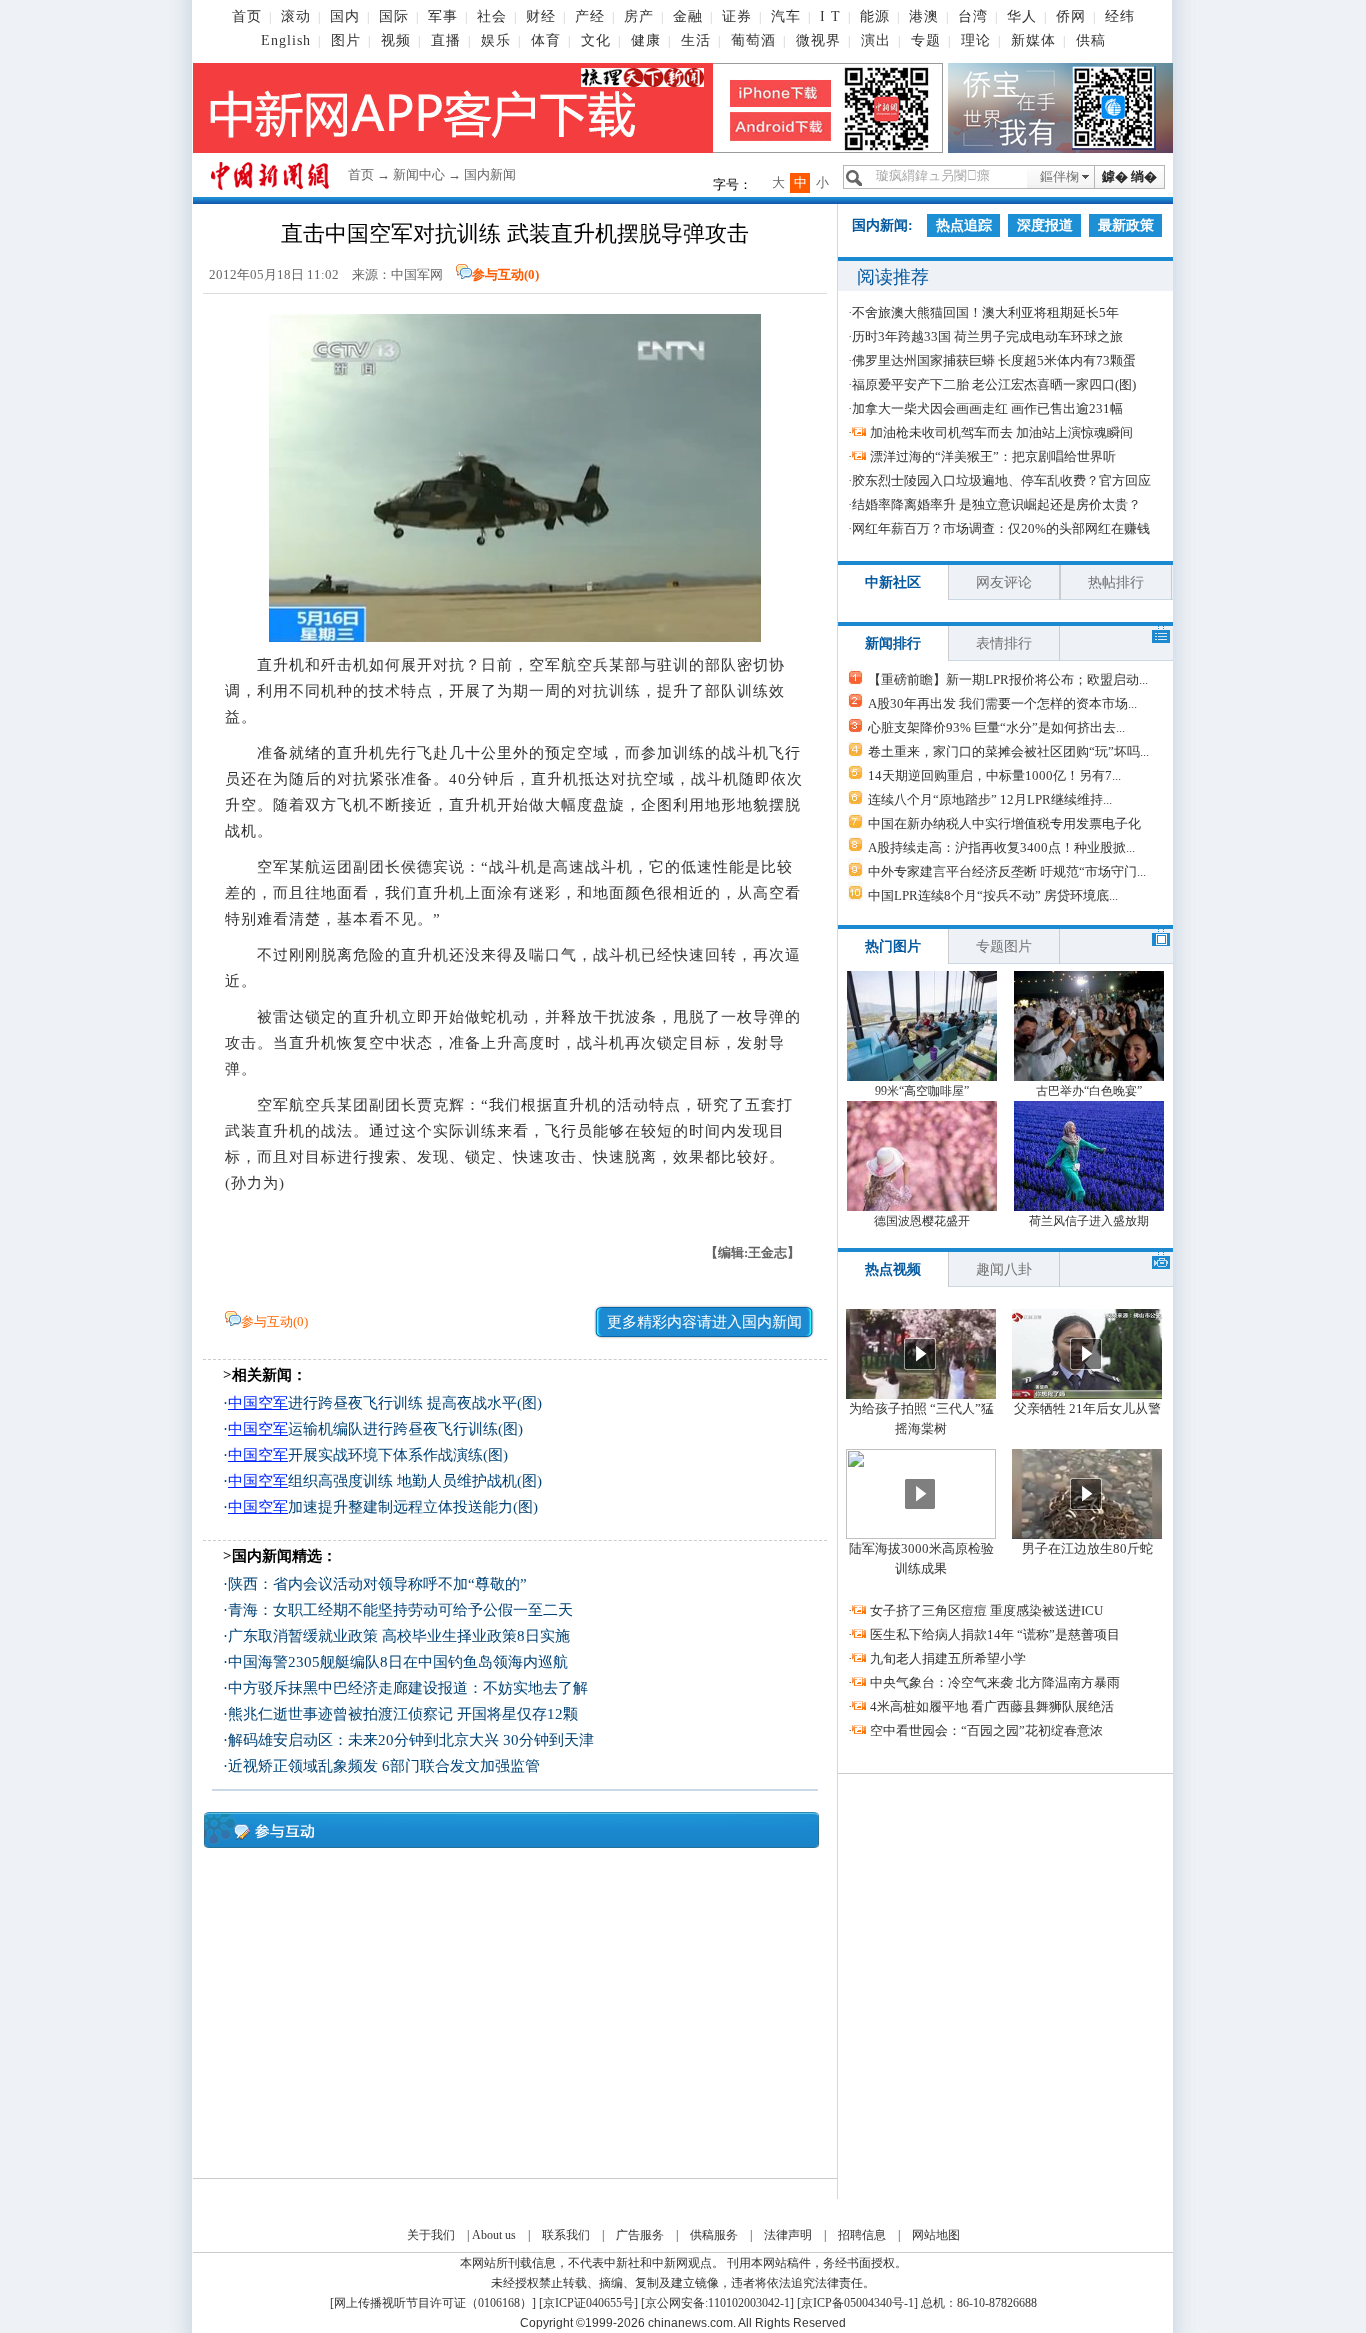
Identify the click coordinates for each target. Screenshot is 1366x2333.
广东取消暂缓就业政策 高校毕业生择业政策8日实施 (399, 1636)
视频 (396, 40)
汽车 (786, 16)
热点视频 (893, 1269)
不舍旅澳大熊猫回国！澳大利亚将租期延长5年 (985, 312)
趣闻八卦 (1004, 1269)
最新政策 (1126, 225)
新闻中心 (419, 174)
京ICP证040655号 (588, 2303)
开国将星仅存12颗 (517, 1714)
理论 (976, 40)
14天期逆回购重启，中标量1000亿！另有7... (994, 775)
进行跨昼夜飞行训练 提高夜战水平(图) (385, 1403)
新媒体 (1033, 40)
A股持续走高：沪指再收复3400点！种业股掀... (1001, 847)
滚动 (296, 16)
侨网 (1071, 16)
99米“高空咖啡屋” (922, 1091)
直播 (446, 40)
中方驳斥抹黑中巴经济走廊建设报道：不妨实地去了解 (408, 1688)
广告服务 (640, 2235)
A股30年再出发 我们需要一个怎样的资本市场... (1002, 703)
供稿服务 (714, 2235)
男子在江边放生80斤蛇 (1087, 1548)
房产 (639, 16)
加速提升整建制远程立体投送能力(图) (383, 1507)
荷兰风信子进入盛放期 (1089, 1221)
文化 (596, 40)
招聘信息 (862, 2235)
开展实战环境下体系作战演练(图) (368, 1455)
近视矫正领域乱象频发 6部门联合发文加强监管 (384, 1766)
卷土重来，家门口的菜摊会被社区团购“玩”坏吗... (1008, 751)
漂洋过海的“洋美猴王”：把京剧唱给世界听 (993, 456)
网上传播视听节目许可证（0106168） (433, 2303)
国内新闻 (490, 174)
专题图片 (1004, 946)
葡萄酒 (753, 40)
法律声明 (788, 2235)
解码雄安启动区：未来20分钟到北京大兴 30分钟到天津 (411, 1740)
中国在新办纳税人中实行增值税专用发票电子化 (1004, 823)
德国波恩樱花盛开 (922, 1221)
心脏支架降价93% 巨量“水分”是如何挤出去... (996, 727)
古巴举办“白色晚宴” (1089, 1091)
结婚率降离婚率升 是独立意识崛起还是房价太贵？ (996, 504)
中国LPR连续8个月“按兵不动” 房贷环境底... (993, 895)
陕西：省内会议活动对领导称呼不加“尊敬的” (377, 1584)
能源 (875, 16)
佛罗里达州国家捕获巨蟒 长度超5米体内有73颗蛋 (994, 360)
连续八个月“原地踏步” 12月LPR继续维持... (990, 799)
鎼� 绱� (1129, 176)
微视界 (818, 40)
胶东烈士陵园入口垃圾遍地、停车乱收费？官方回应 (1001, 480)
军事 (443, 16)
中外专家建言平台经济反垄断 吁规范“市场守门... (1007, 871)
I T (830, 16)
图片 (346, 40)
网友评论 (1004, 582)
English (286, 40)
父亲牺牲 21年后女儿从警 (1087, 1408)
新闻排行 (893, 643)
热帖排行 (1116, 582)
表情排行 (1004, 643)
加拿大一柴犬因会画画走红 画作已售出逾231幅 (987, 408)
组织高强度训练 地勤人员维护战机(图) (385, 1481)
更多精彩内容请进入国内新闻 (704, 1322)
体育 (546, 40)
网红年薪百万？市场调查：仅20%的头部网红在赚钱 (1001, 528)
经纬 (1120, 16)
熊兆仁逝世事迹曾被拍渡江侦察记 (340, 1714)
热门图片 (893, 946)
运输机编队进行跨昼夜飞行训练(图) (375, 1429)
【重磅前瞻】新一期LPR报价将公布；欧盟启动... (1008, 679)
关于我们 (431, 2235)
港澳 (924, 16)
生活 (696, 40)
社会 (492, 16)
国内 (345, 16)
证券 (737, 16)
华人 (1022, 16)
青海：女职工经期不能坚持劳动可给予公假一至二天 (400, 1610)
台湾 (973, 16)
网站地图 (936, 2235)
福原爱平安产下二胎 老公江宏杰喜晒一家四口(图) (994, 384)
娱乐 (496, 40)
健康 (646, 40)
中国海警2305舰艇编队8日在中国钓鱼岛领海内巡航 (398, 1662)
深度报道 (1045, 225)
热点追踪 (964, 225)
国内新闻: (882, 225)
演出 (876, 40)
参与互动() (505, 274)
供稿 (1091, 40)
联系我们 (566, 2235)
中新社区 (893, 582)
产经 (590, 16)
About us (494, 2235)
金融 (688, 16)
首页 (247, 16)
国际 (394, 16)
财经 (541, 16)
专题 (926, 40)
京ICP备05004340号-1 (857, 2303)
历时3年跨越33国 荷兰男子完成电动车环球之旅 (987, 336)
